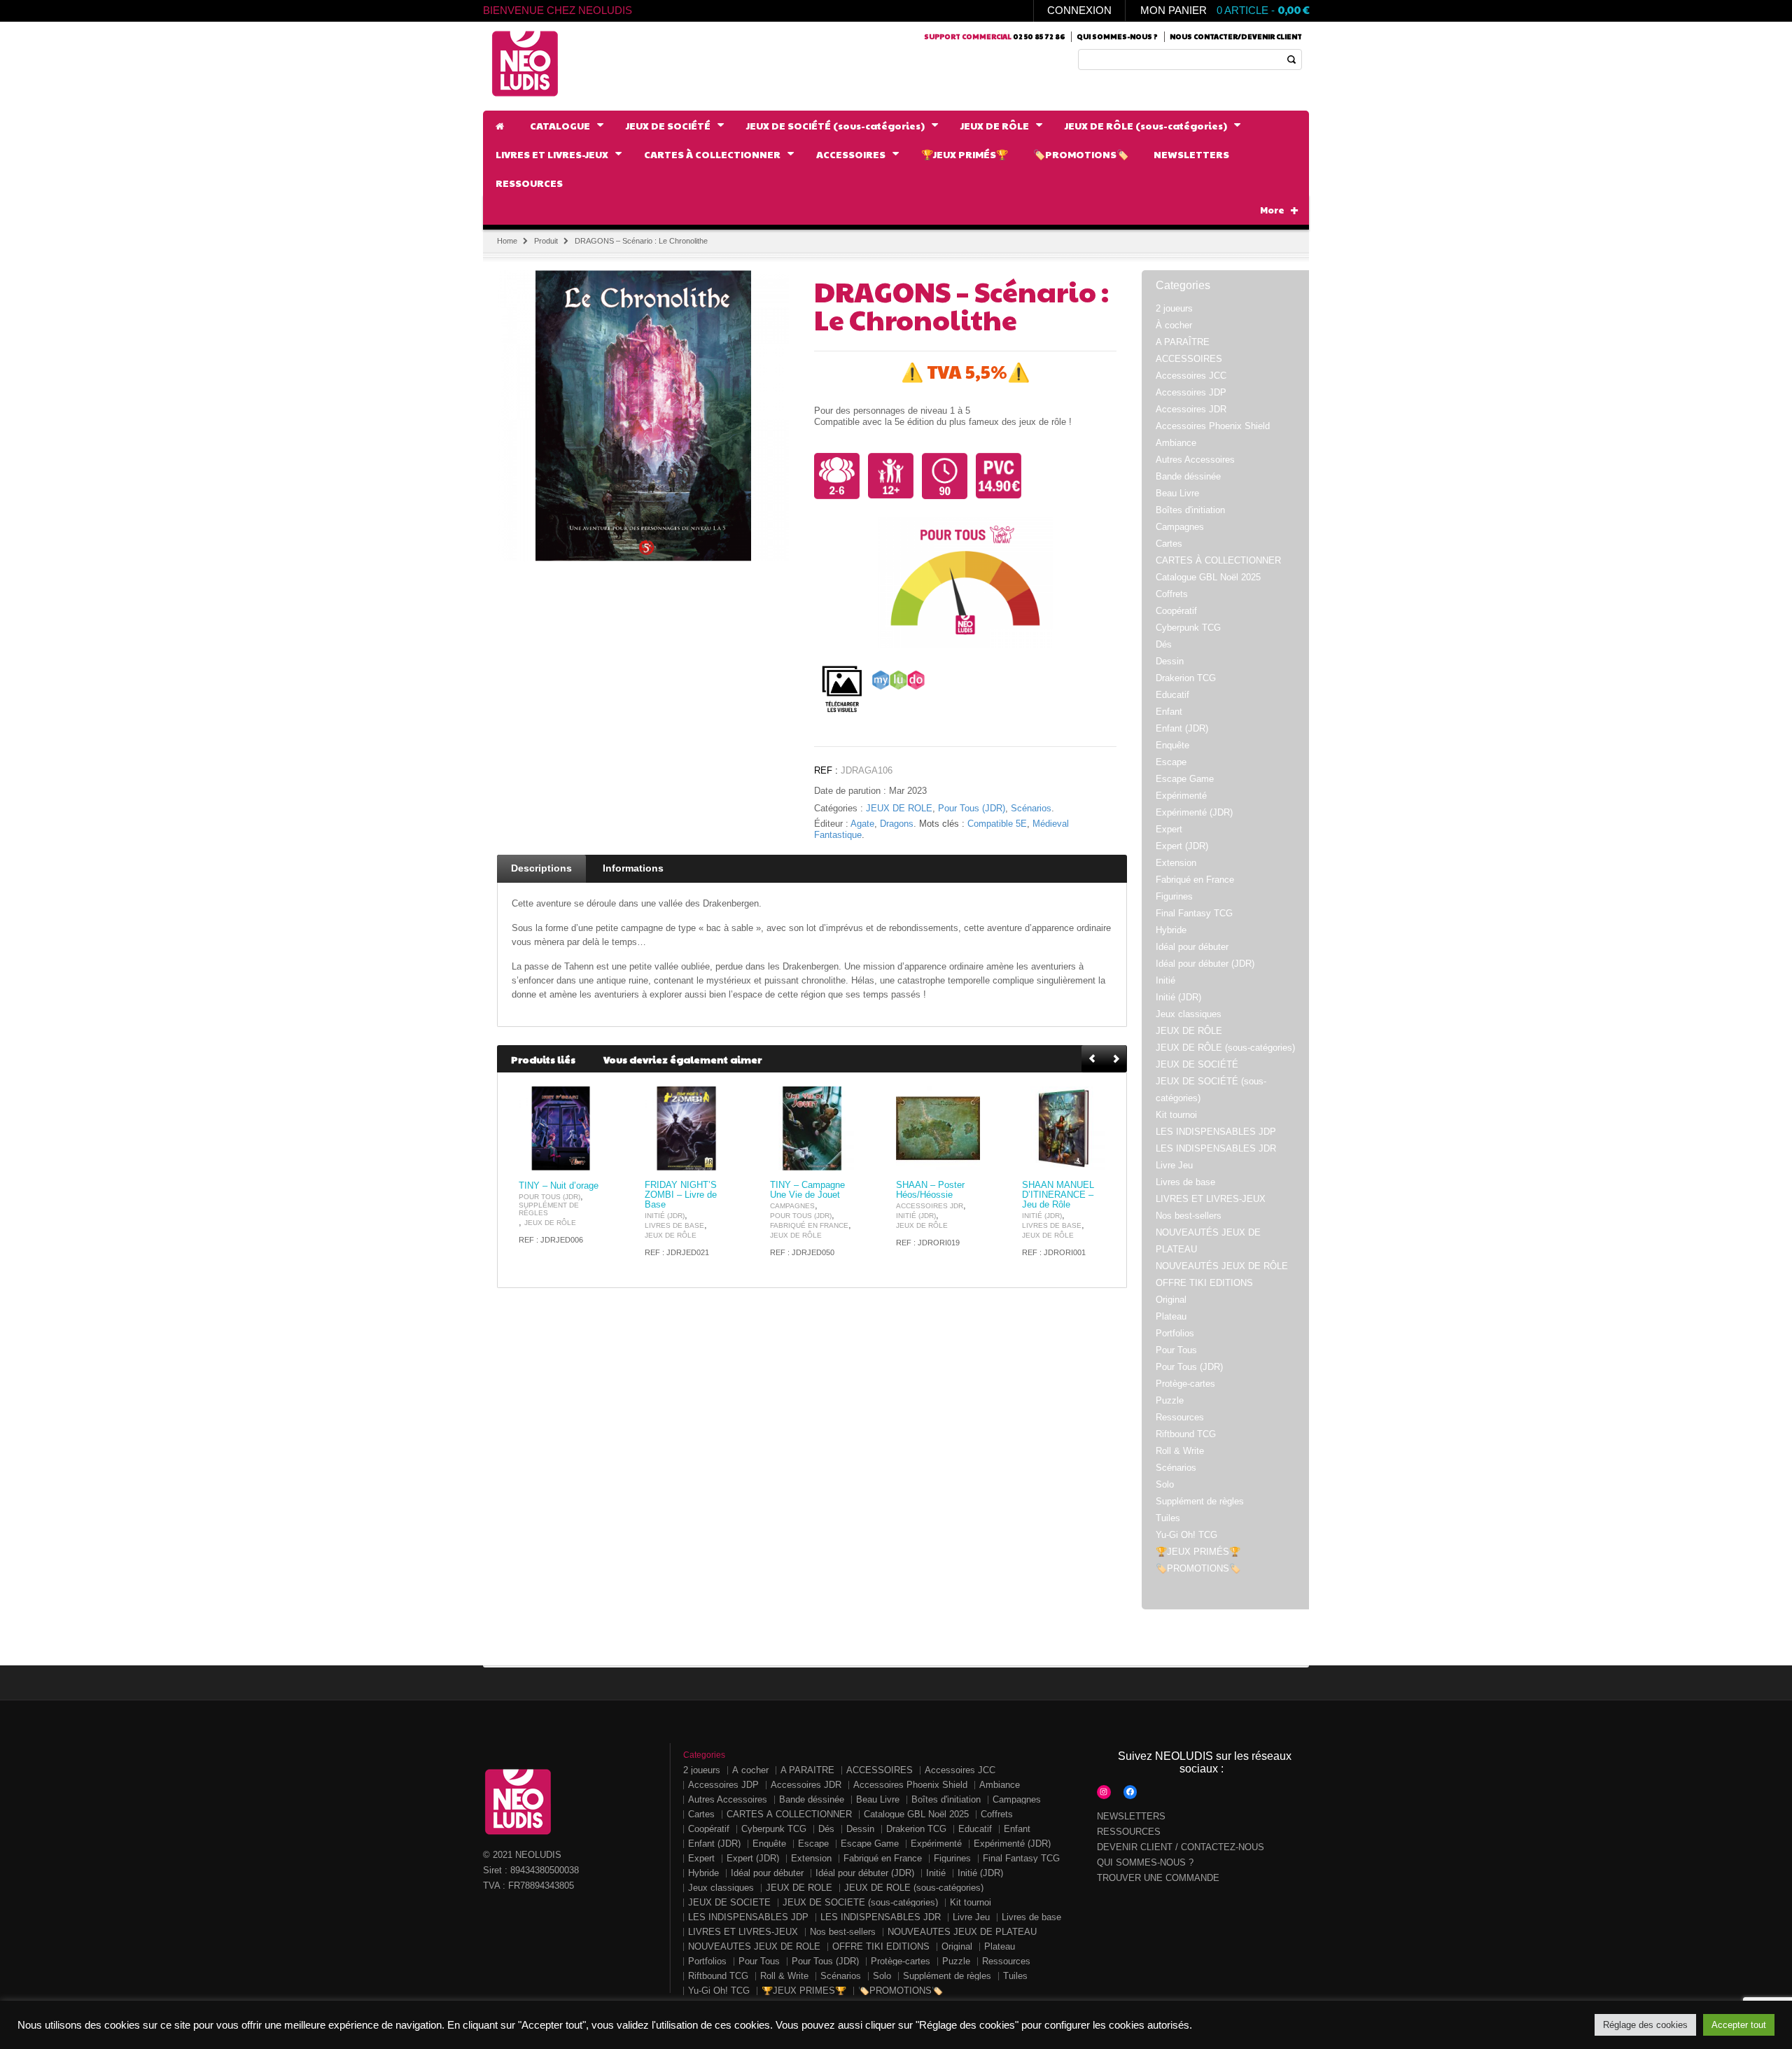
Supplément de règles (549, 1209)
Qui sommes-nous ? (1117, 36)
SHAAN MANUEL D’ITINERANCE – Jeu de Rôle (1058, 1195)
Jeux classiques (1189, 1014)
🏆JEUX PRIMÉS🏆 (1198, 1552)
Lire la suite (584, 1158)
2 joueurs (1174, 308)
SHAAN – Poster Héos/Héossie (930, 1190)
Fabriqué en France (809, 1225)
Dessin (1170, 661)
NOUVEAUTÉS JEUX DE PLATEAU (962, 1932)
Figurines (1174, 896)
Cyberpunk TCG (1188, 628)
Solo (1165, 1484)
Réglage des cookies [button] (1645, 2025)
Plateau (1171, 1316)
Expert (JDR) (1182, 846)
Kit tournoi (1176, 1115)
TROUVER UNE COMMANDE (1158, 1878)
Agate (862, 824)
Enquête (1172, 745)
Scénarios (1031, 809)
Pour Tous (1176, 1350)
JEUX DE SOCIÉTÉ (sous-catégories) (860, 1902)
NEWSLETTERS (1131, 1816)
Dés (1164, 644)
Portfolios (1175, 1333)
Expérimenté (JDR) (1194, 812)
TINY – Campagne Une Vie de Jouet (807, 1190)
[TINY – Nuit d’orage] (561, 1128)
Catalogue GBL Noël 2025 (1208, 577)
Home (507, 241)
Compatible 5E (997, 824)
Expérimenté (1181, 796)
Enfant (1169, 712)
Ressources (1180, 1417)
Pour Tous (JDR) (972, 809)
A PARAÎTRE (1183, 342)
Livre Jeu (1174, 1165)
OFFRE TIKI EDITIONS (1204, 1283)
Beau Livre (1177, 493)
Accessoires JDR (930, 1206)
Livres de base (674, 1225)
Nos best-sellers (1189, 1216)
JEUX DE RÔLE (899, 809)
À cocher (1174, 325)
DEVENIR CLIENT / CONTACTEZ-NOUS (1181, 1847)
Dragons (897, 824)
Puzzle (1170, 1400)
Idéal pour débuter (1192, 947)
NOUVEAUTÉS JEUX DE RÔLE (1222, 1266)
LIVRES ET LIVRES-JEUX (1211, 1199)
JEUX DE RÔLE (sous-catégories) (1225, 1048)
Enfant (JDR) (1182, 728)
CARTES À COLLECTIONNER (1218, 560)
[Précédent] (1093, 1060)
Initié (1165, 980)
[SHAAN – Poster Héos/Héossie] (938, 1128)
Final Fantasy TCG (1194, 913)
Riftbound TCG (1186, 1434)
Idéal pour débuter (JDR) (1205, 964)
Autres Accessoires (1195, 460)
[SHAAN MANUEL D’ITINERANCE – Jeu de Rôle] (1064, 1128)
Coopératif (1176, 611)
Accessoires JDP (1191, 392)
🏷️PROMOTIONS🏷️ (1198, 1568)
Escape (1171, 762)
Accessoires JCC (1191, 376)
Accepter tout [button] (1739, 2025)
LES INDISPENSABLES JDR (1216, 1148)
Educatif (1172, 695)
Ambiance (1176, 443)
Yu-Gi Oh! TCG (1186, 1535)
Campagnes (792, 1206)
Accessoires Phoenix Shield (1213, 426)
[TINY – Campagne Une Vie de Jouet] (812, 1128)
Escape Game (1185, 779)
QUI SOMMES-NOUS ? (1145, 1862)
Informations (633, 868)
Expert (1169, 829)
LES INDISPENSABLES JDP (1216, 1132)
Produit (546, 241)
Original (1171, 1300)
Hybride (1171, 930)
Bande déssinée (1188, 476)
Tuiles (1168, 1518)
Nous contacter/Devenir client (1236, 36)
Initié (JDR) (665, 1216)
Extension (1176, 863)
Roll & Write (1180, 1451)
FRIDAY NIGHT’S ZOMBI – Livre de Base (681, 1195)
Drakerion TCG (1186, 678)
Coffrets (1172, 594)
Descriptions (541, 868)
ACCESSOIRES (1189, 359)
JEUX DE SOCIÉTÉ (1197, 1064)
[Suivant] (1116, 1060)
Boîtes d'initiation (1190, 510)
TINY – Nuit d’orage (559, 1186)
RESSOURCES (1129, 1832)
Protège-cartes (1185, 1384)
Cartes (1169, 544)
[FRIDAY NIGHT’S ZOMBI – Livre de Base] (687, 1128)
